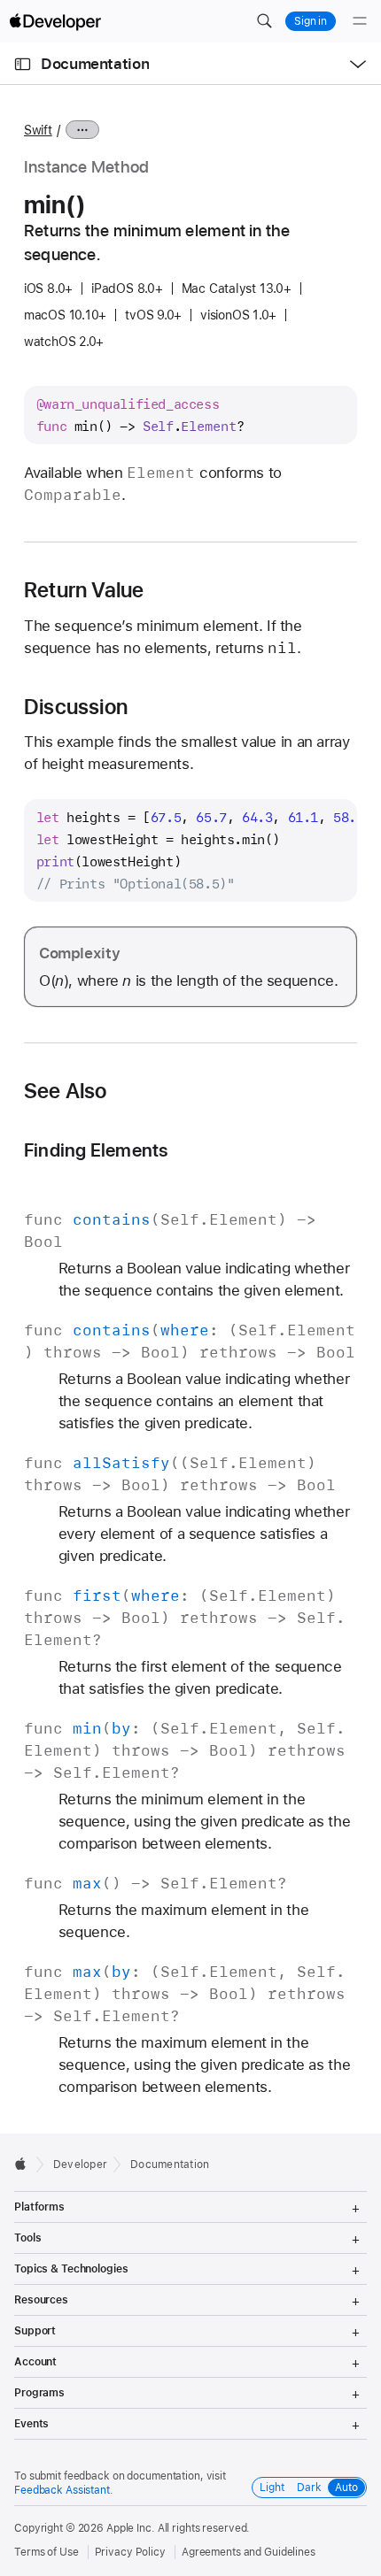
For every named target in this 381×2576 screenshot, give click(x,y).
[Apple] (25, 2164)
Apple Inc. (131, 2528)
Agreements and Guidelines (249, 2552)
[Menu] (360, 21)
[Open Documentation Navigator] (23, 64)
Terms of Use (47, 2552)
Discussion (76, 707)
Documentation (95, 64)
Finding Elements (96, 1150)
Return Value (84, 590)
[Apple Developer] (55, 21)
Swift (38, 130)
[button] (264, 21)
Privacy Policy (130, 2552)
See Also (66, 1091)
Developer (80, 2165)
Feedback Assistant (62, 2490)
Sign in (311, 21)
